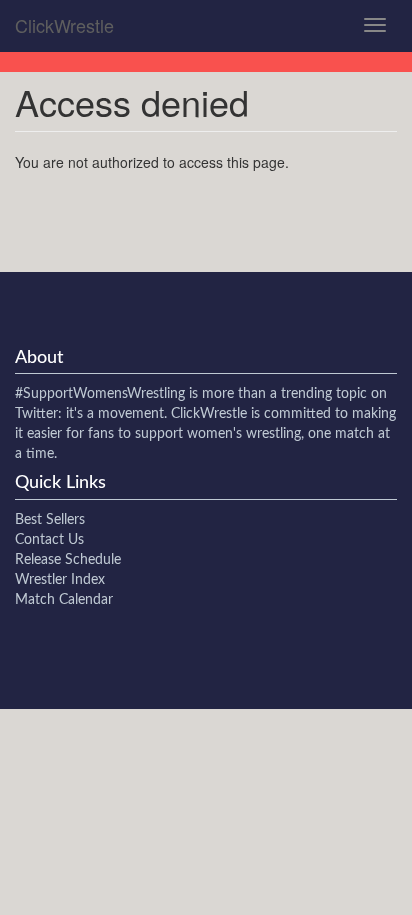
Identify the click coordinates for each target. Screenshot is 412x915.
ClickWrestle (64, 25)
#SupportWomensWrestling (100, 394)
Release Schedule (68, 560)
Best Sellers (50, 520)
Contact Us (49, 540)
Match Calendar (64, 600)
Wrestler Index (60, 580)
